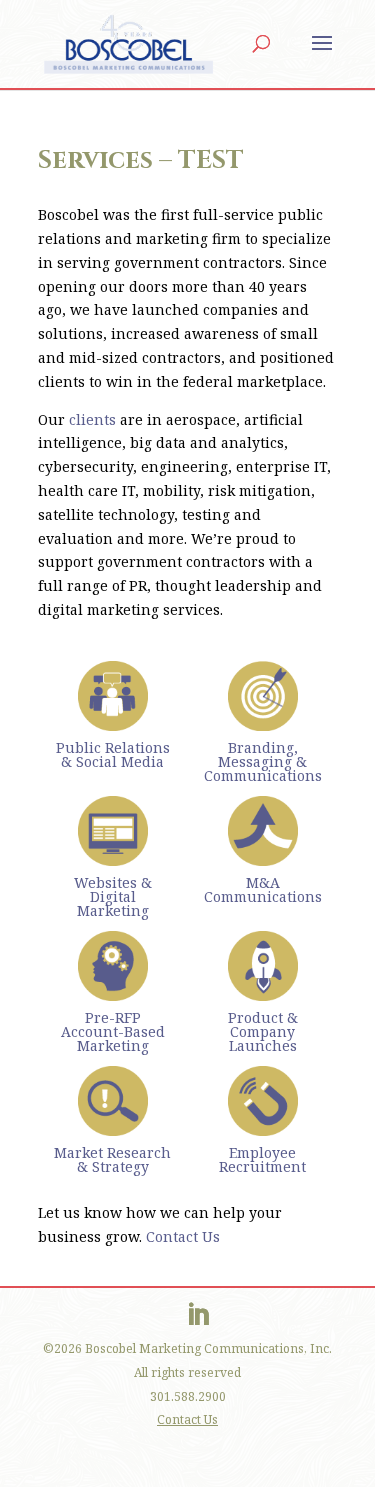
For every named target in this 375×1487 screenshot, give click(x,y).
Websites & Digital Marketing (113, 896)
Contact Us (183, 1236)
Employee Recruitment (262, 1159)
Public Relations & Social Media (113, 754)
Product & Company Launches (263, 1031)
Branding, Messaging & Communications (263, 761)
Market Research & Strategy (112, 1159)
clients (92, 419)
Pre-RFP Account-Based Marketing (113, 1031)
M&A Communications (263, 889)
